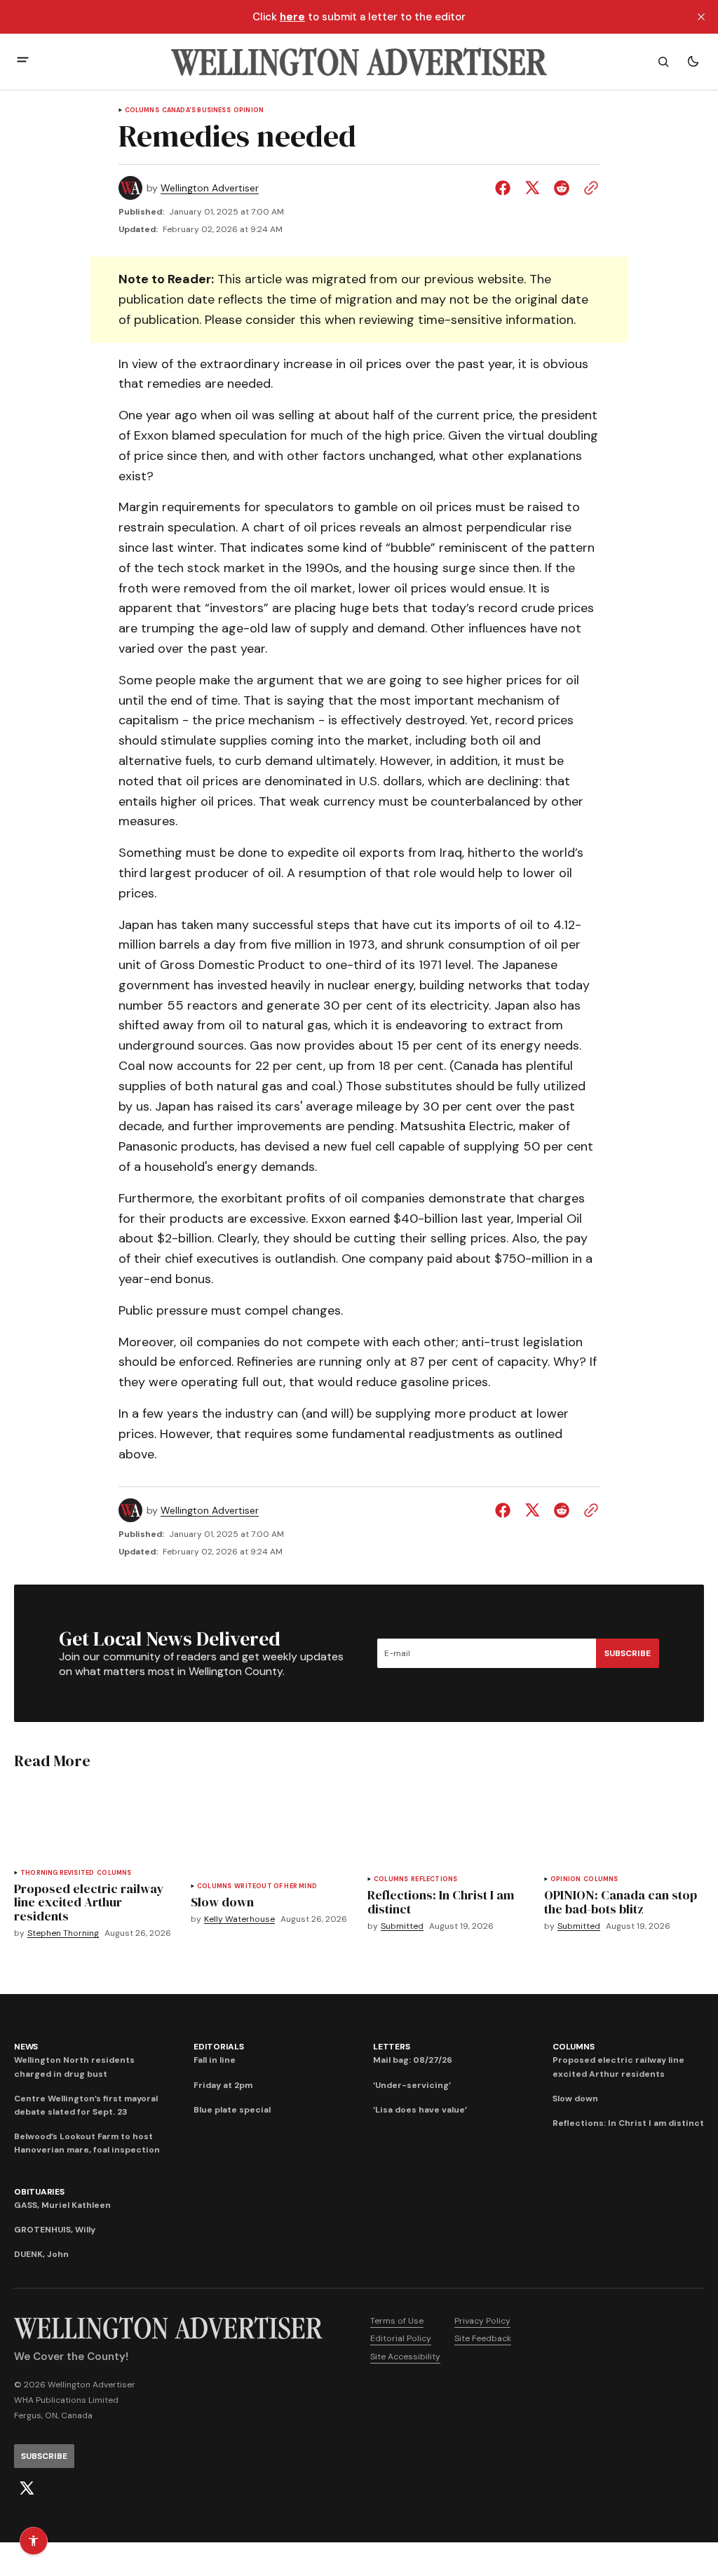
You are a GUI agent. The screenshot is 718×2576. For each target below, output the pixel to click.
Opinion (249, 110)
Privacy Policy (482, 2321)
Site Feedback (483, 2338)
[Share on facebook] (506, 188)
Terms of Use (397, 2321)
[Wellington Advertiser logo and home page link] (359, 62)
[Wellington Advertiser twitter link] (27, 2488)
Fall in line (215, 2060)
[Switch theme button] (693, 62)
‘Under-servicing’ (412, 2085)
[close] (701, 17)
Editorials (219, 2047)
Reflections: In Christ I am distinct (628, 2123)
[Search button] (663, 62)
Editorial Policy (401, 2338)
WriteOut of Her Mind (276, 1886)
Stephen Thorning (63, 1933)
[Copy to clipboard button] (588, 188)
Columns (142, 110)
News (26, 2047)
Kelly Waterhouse (239, 1919)
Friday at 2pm (223, 2085)
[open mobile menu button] (23, 61)
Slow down (575, 2099)
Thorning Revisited (57, 1873)
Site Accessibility (405, 2357)
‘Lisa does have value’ (420, 2110)
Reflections (434, 1879)
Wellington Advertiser (210, 188)
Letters (391, 2047)
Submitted (402, 1926)
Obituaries (39, 2192)
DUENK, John (41, 2254)
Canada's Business (196, 110)
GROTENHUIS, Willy (55, 2230)
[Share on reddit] (562, 188)
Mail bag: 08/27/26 (413, 2060)
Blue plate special (232, 2110)
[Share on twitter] (532, 188)
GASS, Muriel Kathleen (62, 2205)
